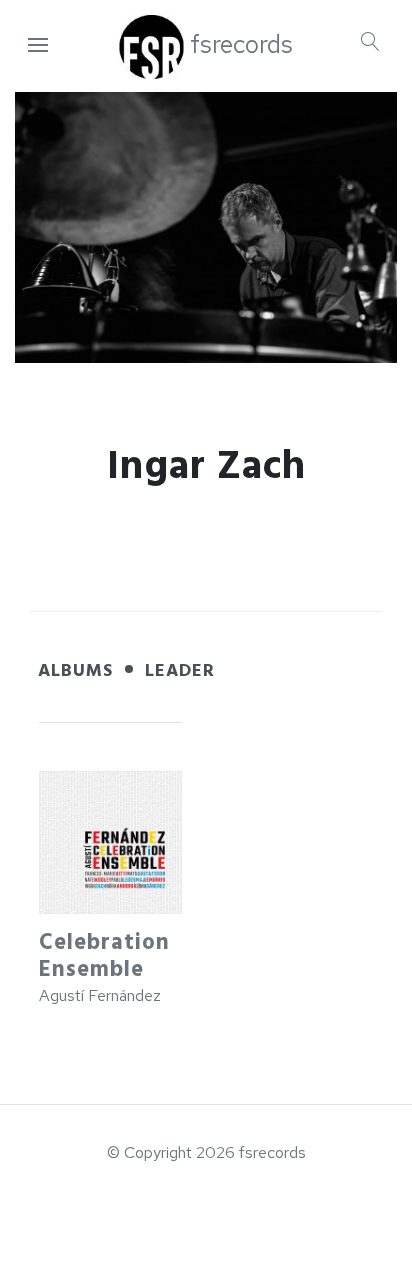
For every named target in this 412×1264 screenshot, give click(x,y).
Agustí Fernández (100, 995)
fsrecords (241, 44)
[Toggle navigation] (38, 46)
